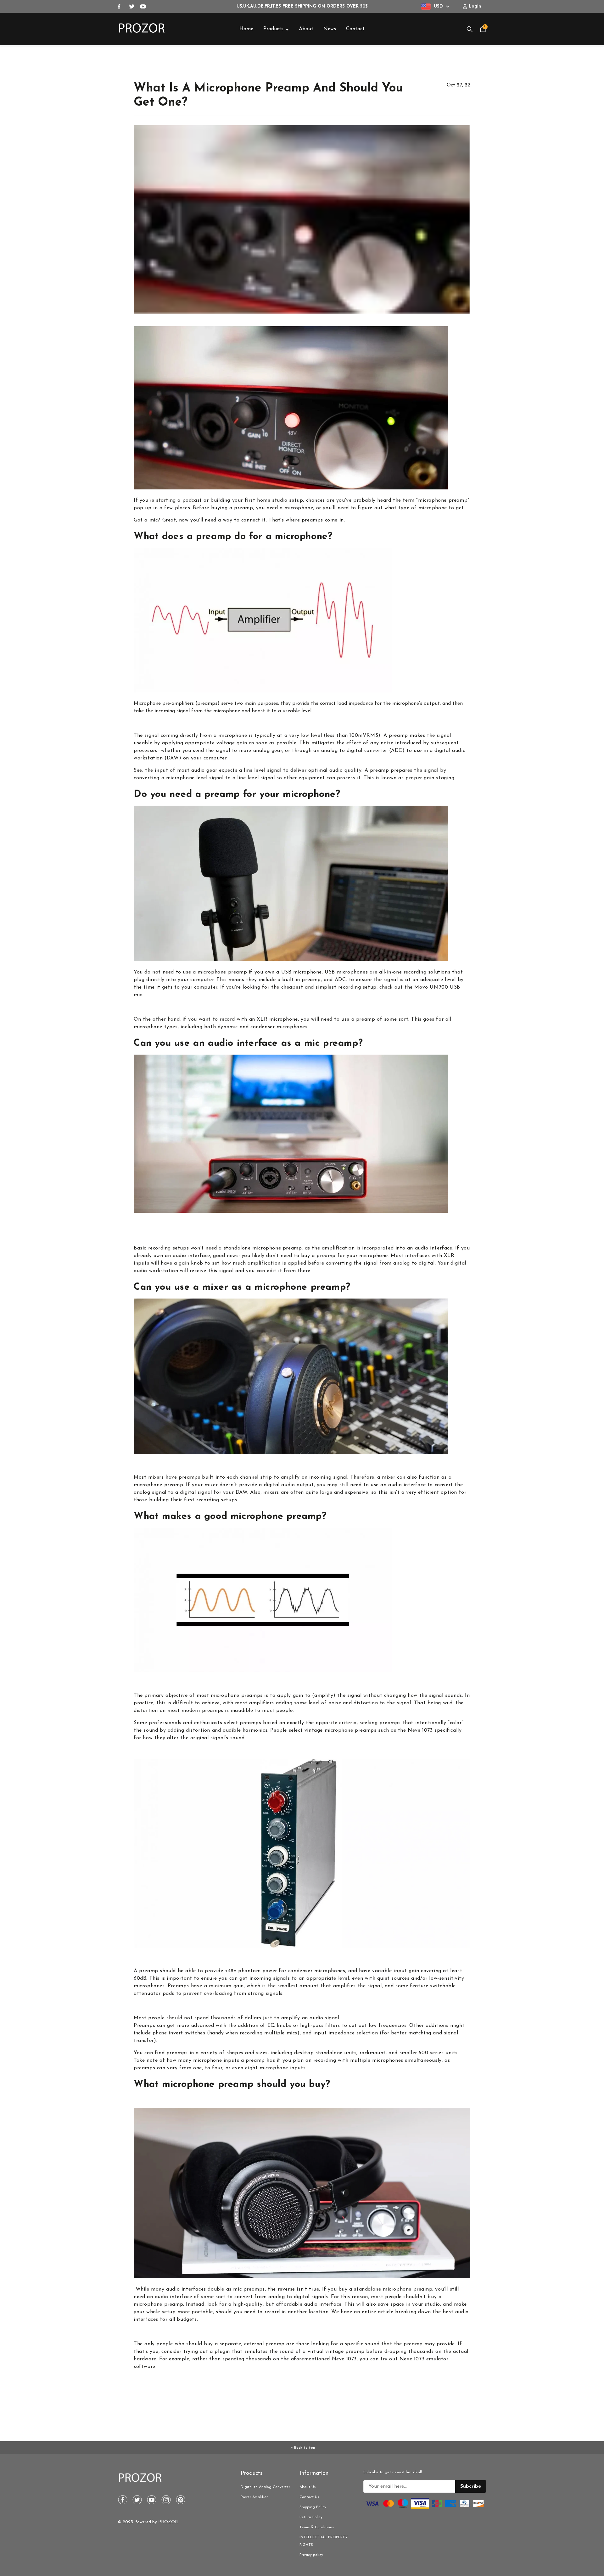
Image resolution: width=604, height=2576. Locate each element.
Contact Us (309, 2497)
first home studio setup (274, 500)
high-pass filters (320, 2026)
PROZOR (168, 2522)
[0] (483, 31)
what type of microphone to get (424, 508)
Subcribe (471, 2486)
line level (254, 770)
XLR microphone (277, 1019)
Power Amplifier (254, 2497)
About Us (308, 2487)
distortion (366, 1703)
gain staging (439, 778)
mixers (156, 1477)
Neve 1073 (420, 1730)
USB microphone (302, 972)
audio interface (434, 1248)
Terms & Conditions (317, 2527)
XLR (449, 1256)
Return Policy (311, 2517)
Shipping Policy (313, 2507)
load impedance (355, 703)
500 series (431, 2053)
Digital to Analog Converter (265, 2487)
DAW (173, 758)
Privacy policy (311, 2555)
